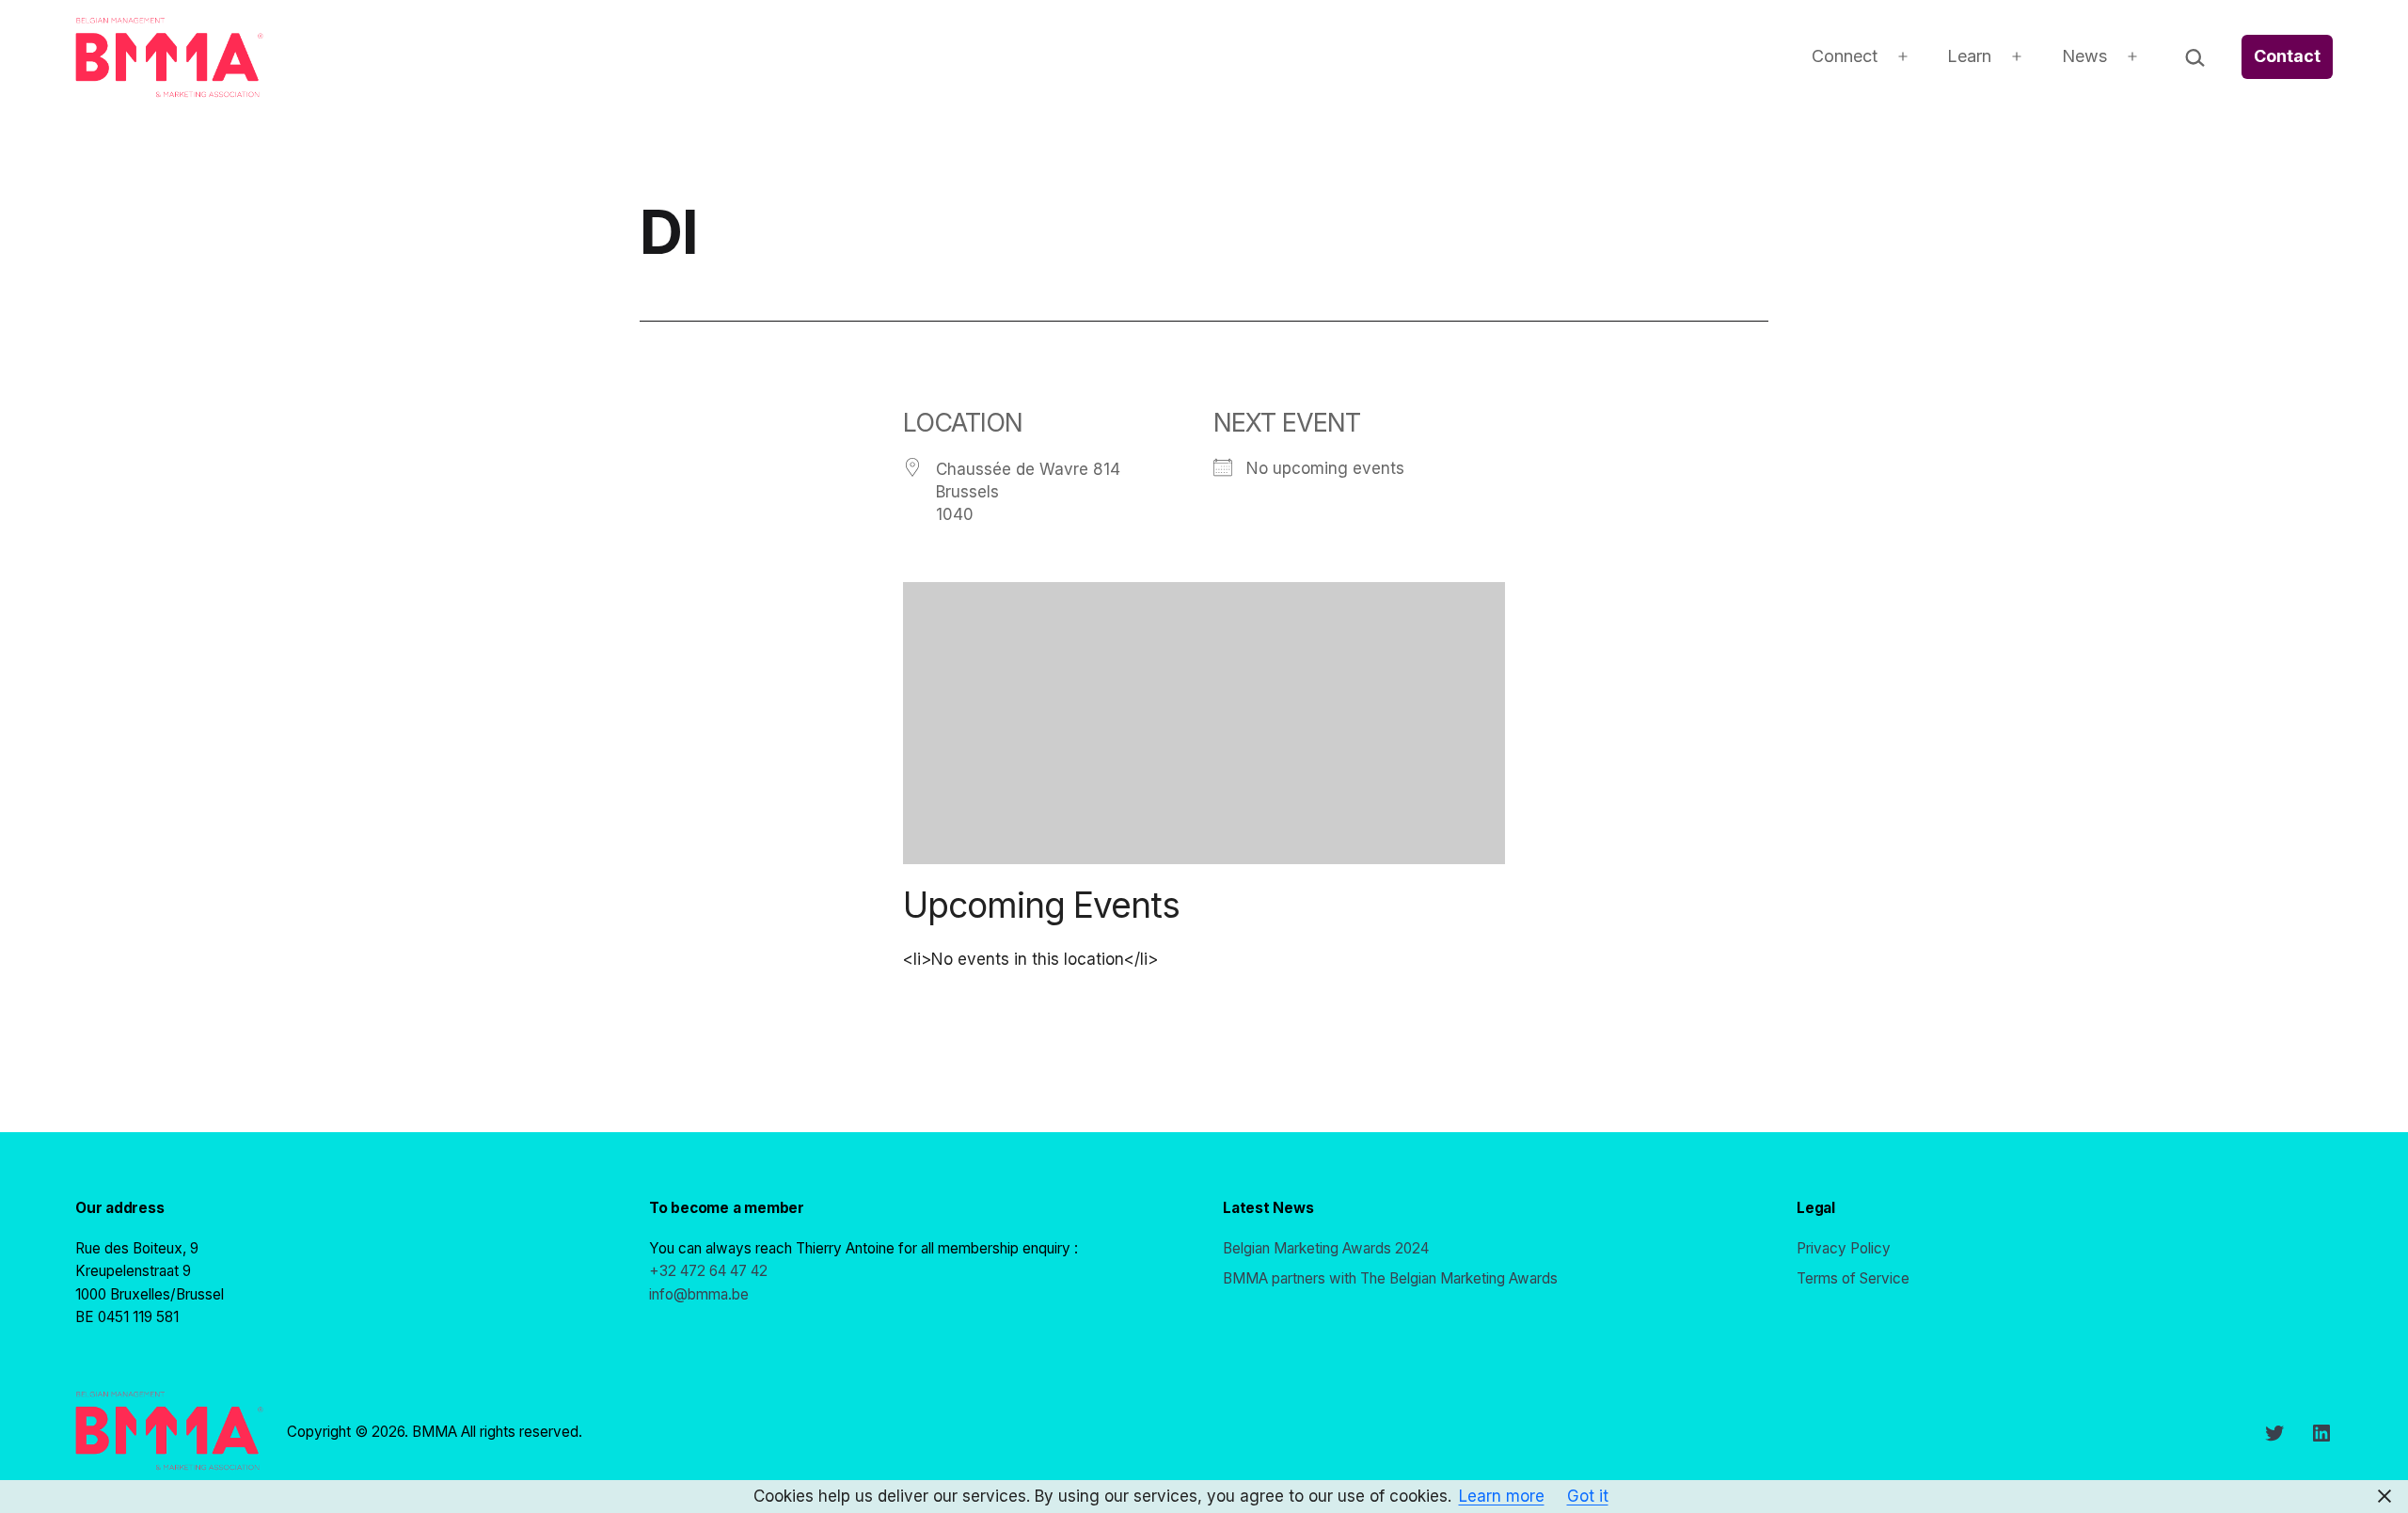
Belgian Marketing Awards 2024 (1326, 1248)
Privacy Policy (1844, 1248)
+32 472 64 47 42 (708, 1271)
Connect (1845, 56)
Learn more (1502, 1496)
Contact (2287, 56)
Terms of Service (1853, 1278)
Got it (1588, 1496)
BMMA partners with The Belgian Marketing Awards (1390, 1278)
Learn (1969, 56)
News (2084, 56)
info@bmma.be (699, 1294)
